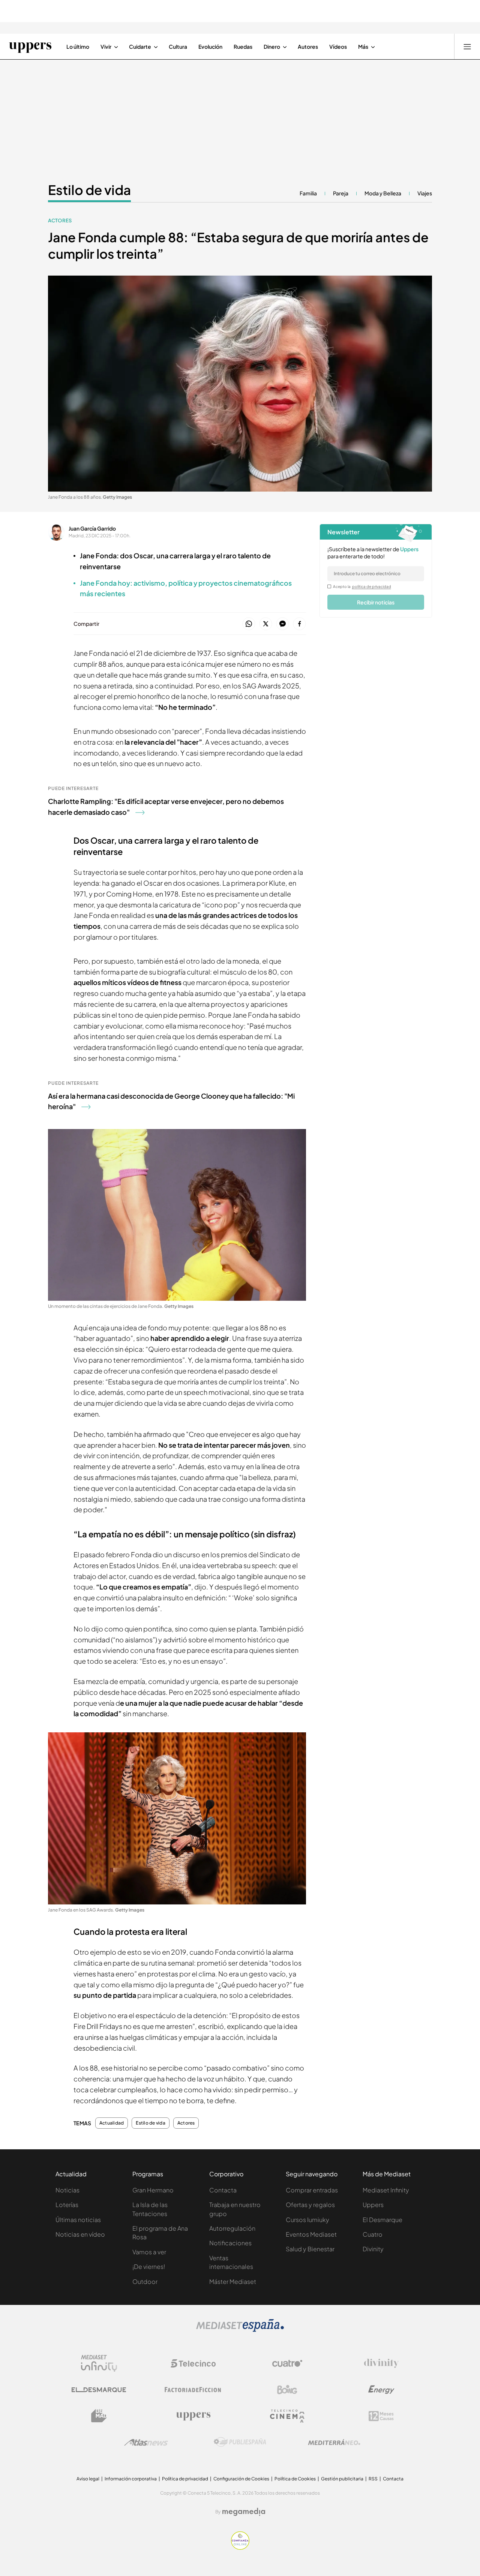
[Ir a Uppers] (30, 46)
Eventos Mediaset (311, 2234)
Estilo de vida (89, 190)
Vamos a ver (149, 2252)
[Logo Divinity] (381, 2363)
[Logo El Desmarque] (99, 2390)
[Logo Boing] (287, 2390)
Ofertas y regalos (310, 2205)
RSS (373, 2479)
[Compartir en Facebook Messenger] (283, 624)
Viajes (425, 193)
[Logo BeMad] (99, 2416)
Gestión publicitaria (342, 2479)
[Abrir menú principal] (467, 46)
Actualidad (112, 2123)
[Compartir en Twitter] (266, 624)
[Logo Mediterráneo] (334, 2442)
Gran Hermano (153, 2190)
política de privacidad (372, 586)
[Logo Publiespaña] (240, 2442)
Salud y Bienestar (310, 2249)
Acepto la (362, 586)
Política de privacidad (185, 2479)
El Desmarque (382, 2220)
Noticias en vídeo (80, 2234)
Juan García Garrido (92, 528)
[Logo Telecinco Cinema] (287, 2416)
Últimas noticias (78, 2220)
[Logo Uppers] (193, 2416)
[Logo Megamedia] (244, 2512)
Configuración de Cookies (241, 2479)
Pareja (341, 193)
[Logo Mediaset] (240, 2330)
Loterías (67, 2205)
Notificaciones (230, 2243)
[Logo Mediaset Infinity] (99, 2363)
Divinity (373, 2249)
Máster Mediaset (233, 2281)
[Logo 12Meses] (381, 2416)
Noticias (67, 2190)
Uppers (373, 2205)
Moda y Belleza (383, 193)
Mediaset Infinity (386, 2190)
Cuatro (373, 2234)
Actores (60, 220)
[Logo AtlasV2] (146, 2442)
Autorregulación (232, 2228)
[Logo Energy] (381, 2390)
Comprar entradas (312, 2190)
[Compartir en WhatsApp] (249, 624)
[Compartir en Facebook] (299, 624)
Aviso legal (88, 2479)
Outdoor (145, 2281)
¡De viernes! (149, 2266)
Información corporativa (131, 2479)
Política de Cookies (295, 2479)
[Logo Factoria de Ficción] (193, 2390)
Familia (308, 193)
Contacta (223, 2190)
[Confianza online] (240, 2548)
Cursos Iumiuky (307, 2220)
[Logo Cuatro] (287, 2363)
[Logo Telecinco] (193, 2363)
